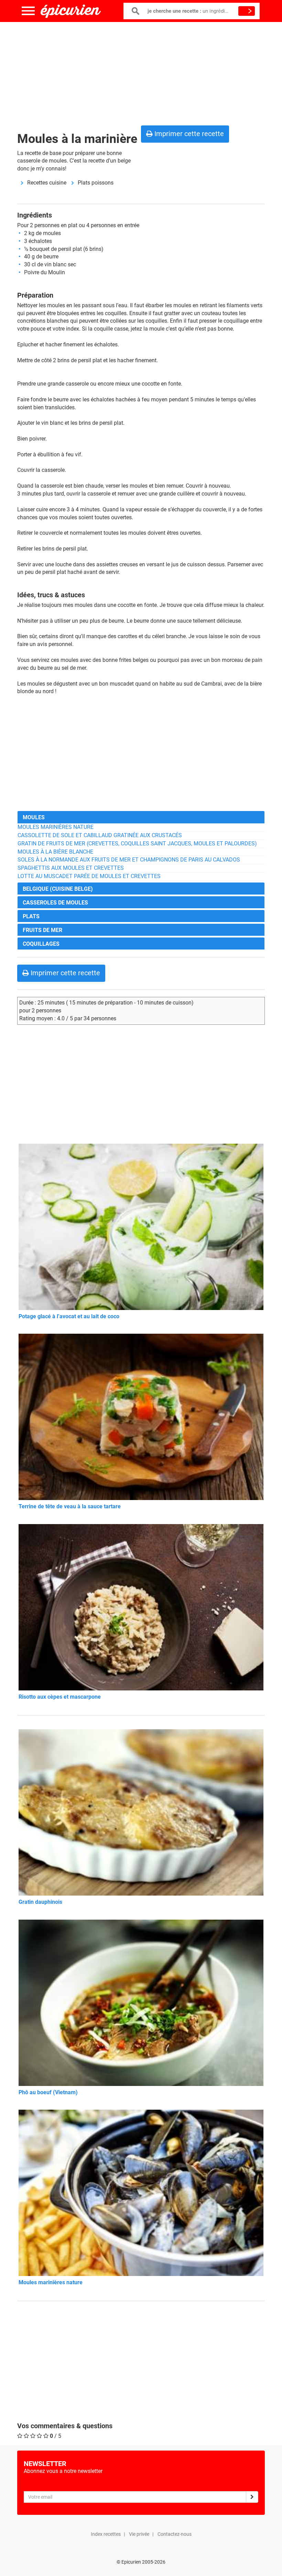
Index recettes (106, 2534)
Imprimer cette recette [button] (188, 134)
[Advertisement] (141, 72)
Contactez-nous (175, 2534)
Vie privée (139, 2534)
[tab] (141, 817)
